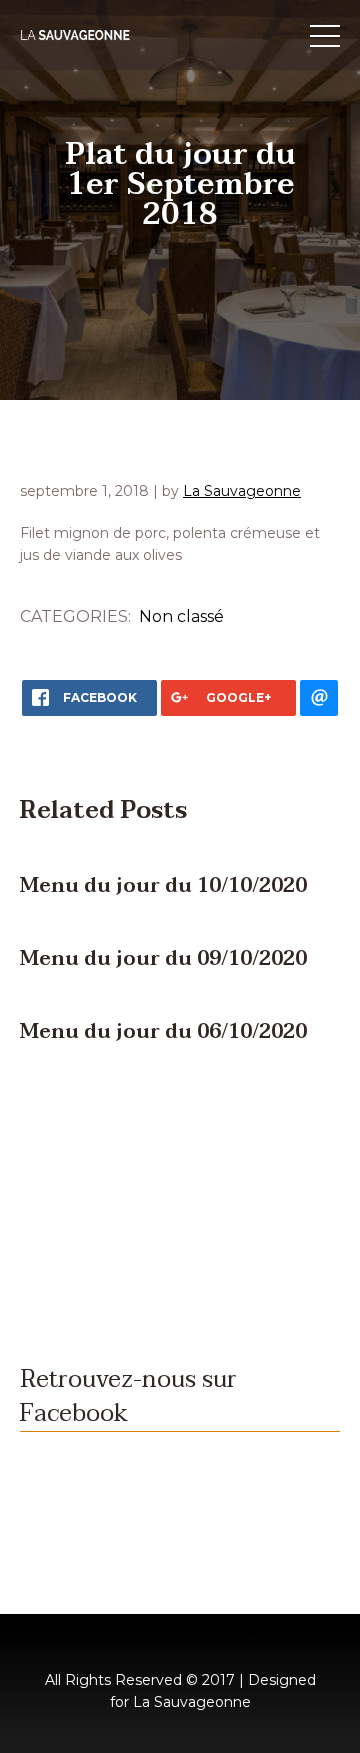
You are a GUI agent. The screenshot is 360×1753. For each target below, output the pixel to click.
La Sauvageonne (242, 491)
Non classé (181, 616)
